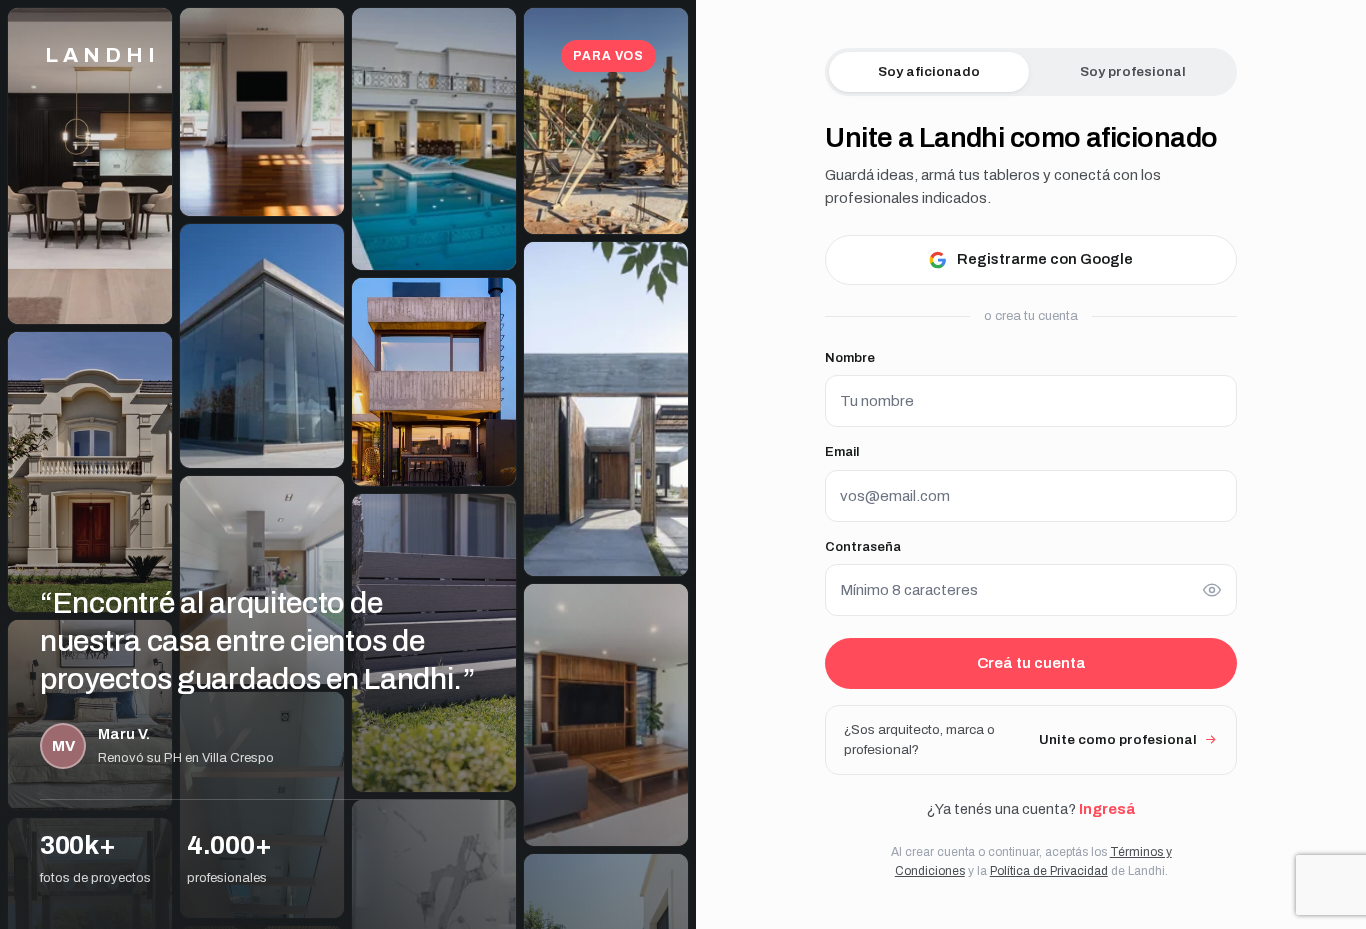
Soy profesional (1133, 71)
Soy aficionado (929, 71)
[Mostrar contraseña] (1212, 590)
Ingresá (1107, 809)
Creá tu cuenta (1031, 663)
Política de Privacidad (1049, 871)
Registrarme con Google (1045, 259)
